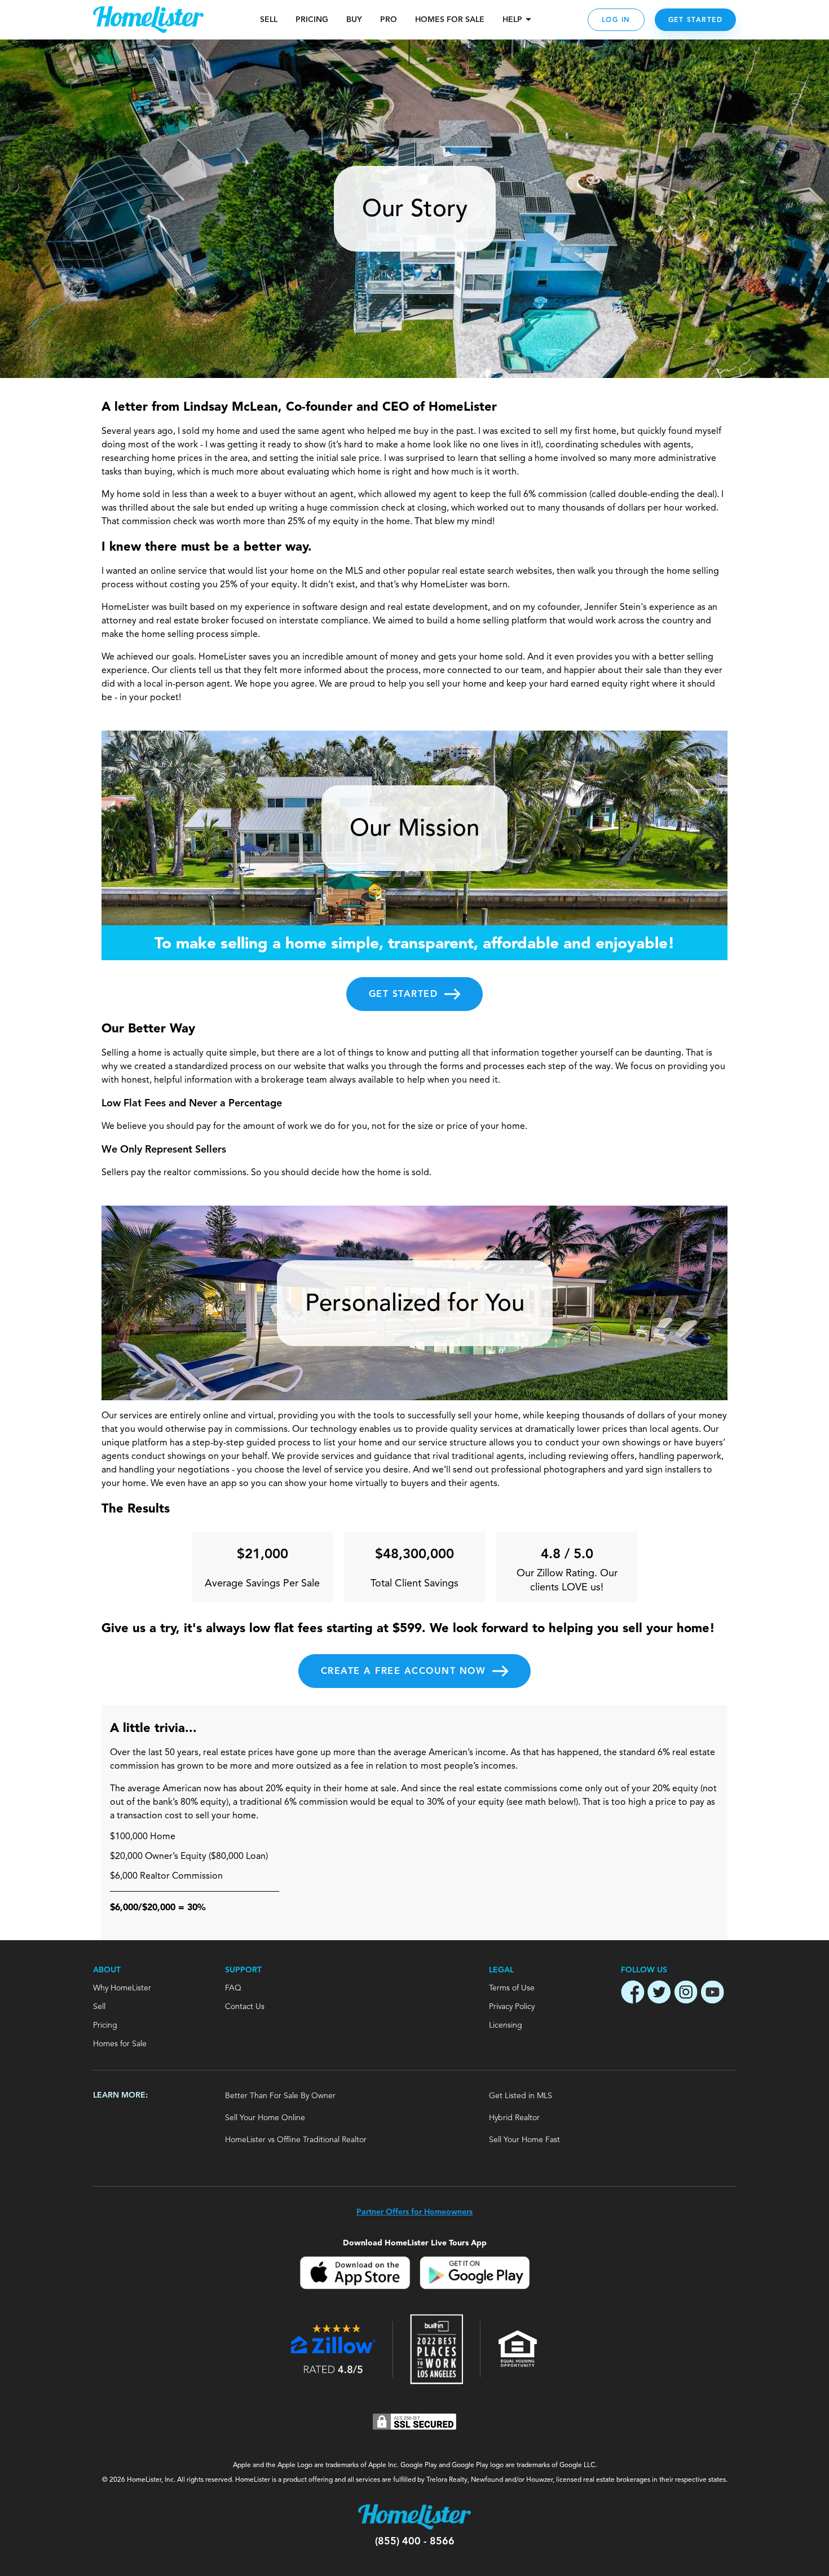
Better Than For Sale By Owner (280, 2096)
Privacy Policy (512, 2007)
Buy (354, 20)
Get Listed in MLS (521, 2096)
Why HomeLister (122, 1988)
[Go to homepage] (148, 20)
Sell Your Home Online (265, 2118)
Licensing (506, 2025)
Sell (269, 20)
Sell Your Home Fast (524, 2140)
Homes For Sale (450, 20)
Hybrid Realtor (514, 2118)
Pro (389, 20)
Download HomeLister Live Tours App (415, 2243)
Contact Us (245, 2007)
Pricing (312, 20)
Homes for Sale (120, 2044)
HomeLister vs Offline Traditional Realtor (296, 2140)
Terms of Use (512, 1988)
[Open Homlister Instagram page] (686, 1994)
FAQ (233, 1988)
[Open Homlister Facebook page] (633, 1994)
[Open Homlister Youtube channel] (712, 1994)
